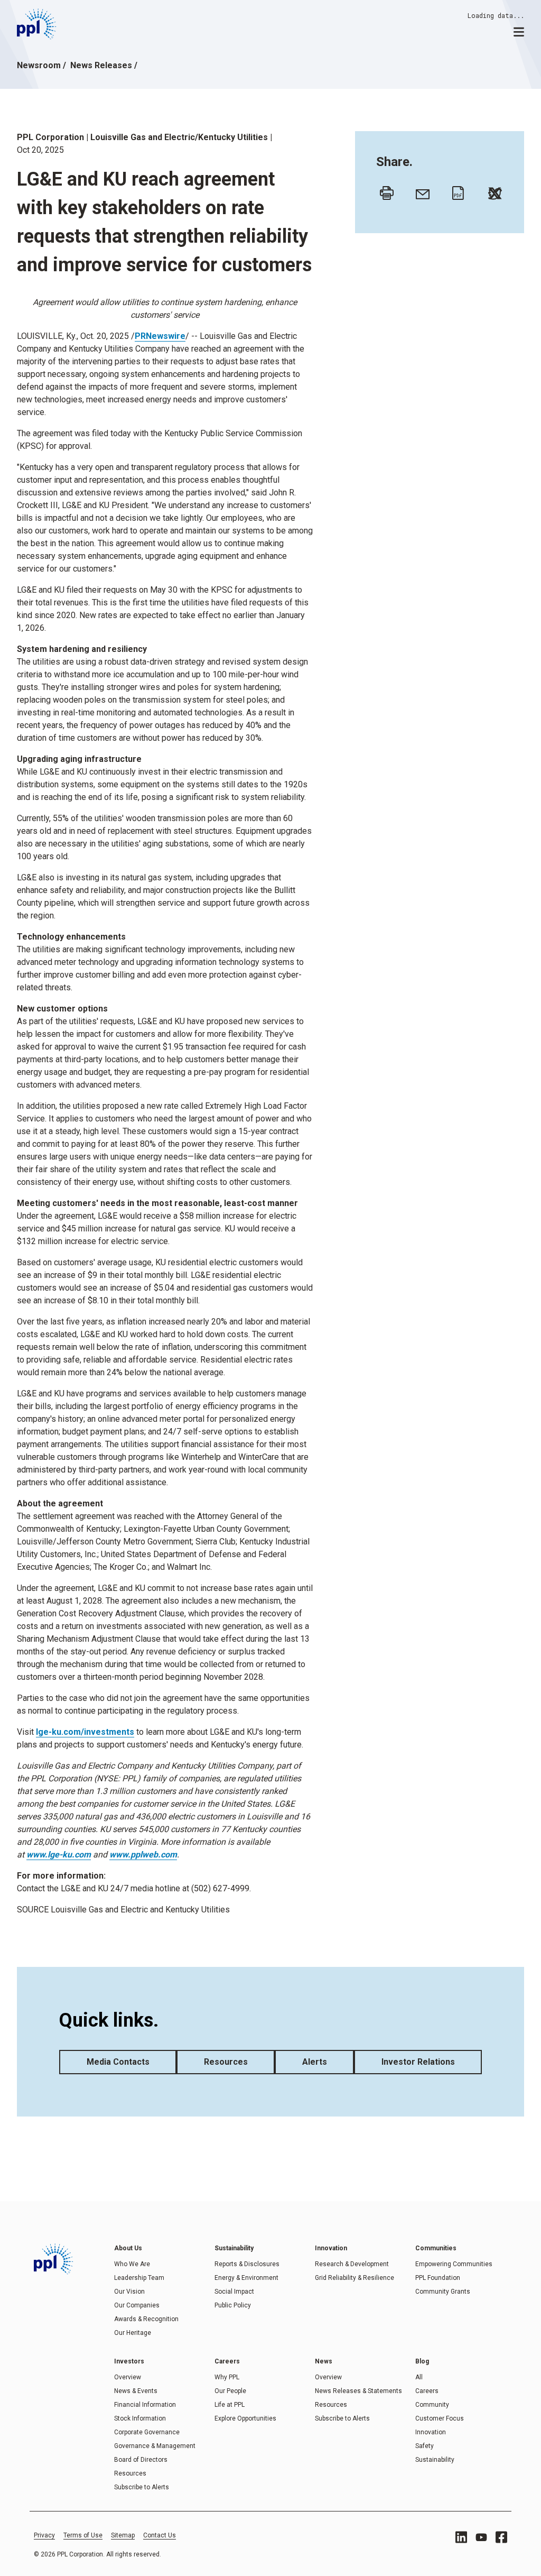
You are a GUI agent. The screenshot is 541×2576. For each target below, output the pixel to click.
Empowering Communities (454, 2264)
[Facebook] (501, 2537)
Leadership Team (139, 2278)
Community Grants (443, 2292)
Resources (226, 2062)
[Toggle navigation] (519, 31)
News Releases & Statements (358, 2391)
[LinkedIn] (461, 2537)
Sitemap (123, 2535)
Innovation (431, 2432)
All (419, 2377)
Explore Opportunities (245, 2418)
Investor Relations (418, 2062)
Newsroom (39, 65)
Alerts (315, 2062)
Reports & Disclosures (247, 2264)
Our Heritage (133, 2333)
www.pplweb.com (143, 1855)
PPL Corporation (50, 137)
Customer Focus (440, 2418)
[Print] (384, 190)
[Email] (420, 190)
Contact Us (160, 2535)
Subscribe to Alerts (142, 2487)
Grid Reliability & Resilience (355, 2278)
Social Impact (234, 2292)
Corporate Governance (147, 2432)
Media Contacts (118, 2062)
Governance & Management (155, 2446)
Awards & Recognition (146, 2319)
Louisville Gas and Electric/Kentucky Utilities (179, 137)
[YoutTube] (481, 2537)
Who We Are (132, 2264)
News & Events (136, 2391)
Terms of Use (83, 2535)
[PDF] (456, 190)
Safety (425, 2446)
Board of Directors (141, 2460)
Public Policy (233, 2305)
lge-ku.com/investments (85, 1732)
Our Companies (137, 2305)
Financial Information (145, 2405)
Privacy (44, 2535)
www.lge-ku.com (59, 1855)
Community (432, 2405)
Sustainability (435, 2460)
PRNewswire (160, 336)
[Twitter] (492, 190)
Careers (427, 2391)
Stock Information (140, 2418)
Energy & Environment (246, 2278)
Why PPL (227, 2377)
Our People (230, 2391)
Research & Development (352, 2264)
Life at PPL (230, 2405)
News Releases (101, 65)
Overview (128, 2377)
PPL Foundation (438, 2278)
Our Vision (129, 2292)
